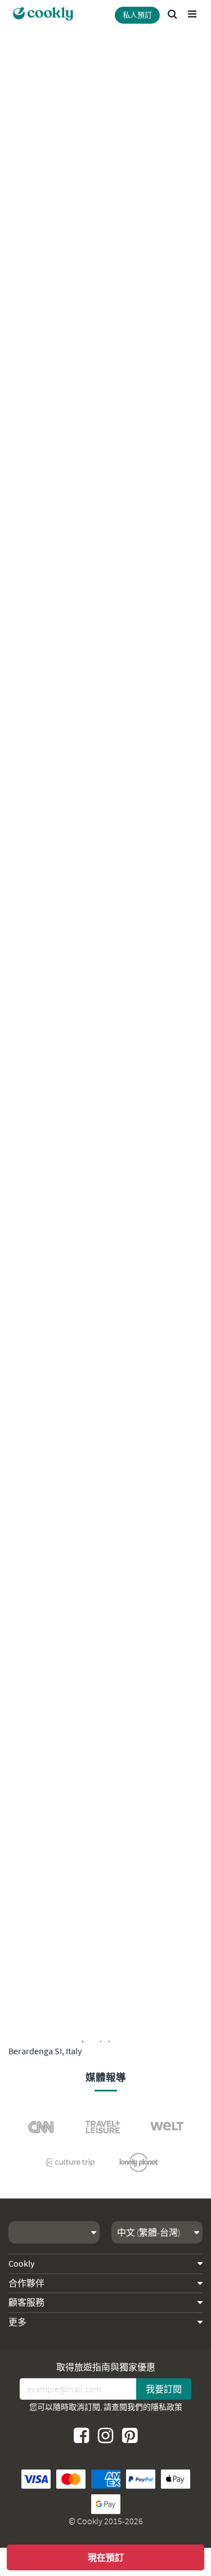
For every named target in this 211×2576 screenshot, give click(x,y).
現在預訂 (106, 2557)
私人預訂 (137, 15)
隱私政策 (167, 2407)
